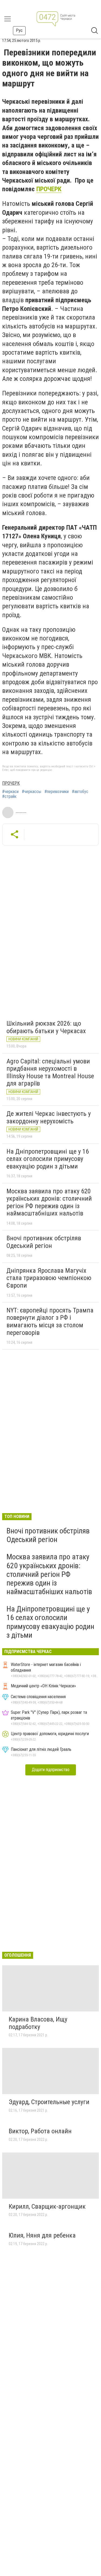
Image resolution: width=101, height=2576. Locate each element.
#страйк (9, 797)
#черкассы (32, 792)
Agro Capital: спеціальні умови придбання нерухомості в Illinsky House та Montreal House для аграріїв (50, 1072)
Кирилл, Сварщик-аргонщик (47, 2206)
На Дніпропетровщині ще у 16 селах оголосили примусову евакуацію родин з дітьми (48, 1159)
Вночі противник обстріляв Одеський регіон (44, 1242)
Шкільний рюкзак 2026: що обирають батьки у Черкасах (46, 1027)
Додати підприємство (51, 1770)
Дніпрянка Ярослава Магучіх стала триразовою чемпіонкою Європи (49, 1278)
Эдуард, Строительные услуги (49, 2102)
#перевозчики (57, 792)
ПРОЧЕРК (49, 189)
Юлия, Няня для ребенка (42, 2235)
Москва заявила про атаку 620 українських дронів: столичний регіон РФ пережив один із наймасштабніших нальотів (49, 1202)
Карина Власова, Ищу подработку (38, 2023)
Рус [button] (19, 30)
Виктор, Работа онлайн (40, 2131)
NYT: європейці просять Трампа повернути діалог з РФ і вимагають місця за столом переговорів (50, 1321)
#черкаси (10, 792)
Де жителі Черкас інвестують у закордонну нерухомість (49, 1117)
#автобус (80, 792)
